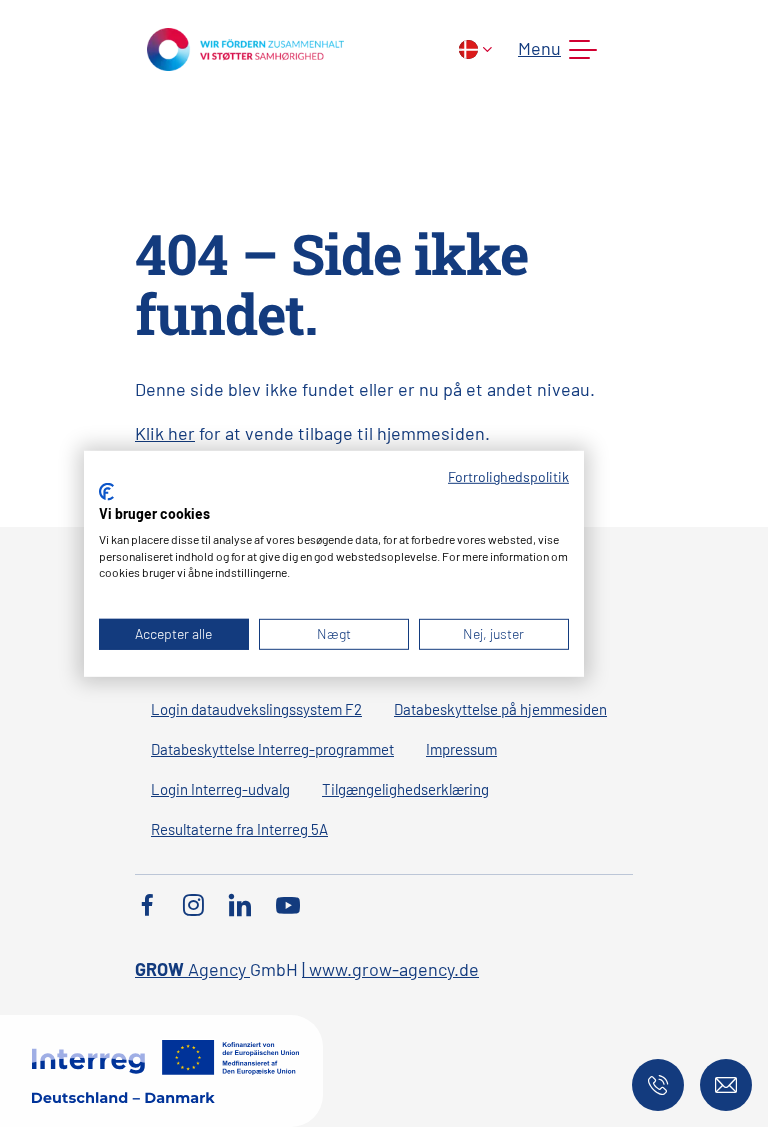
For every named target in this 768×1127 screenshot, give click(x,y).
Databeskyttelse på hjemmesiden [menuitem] (500, 709)
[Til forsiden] (245, 47)
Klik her (165, 433)
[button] (553, 50)
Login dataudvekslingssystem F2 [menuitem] (256, 709)
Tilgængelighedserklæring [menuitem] (405, 789)
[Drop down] (475, 49)
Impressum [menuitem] (461, 749)
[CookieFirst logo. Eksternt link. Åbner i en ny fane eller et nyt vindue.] (106, 492)
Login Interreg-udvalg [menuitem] (220, 789)
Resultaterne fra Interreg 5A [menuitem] (239, 829)
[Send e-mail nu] (726, 1085)
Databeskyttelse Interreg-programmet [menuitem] (272, 749)
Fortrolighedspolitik (508, 475)
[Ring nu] (658, 1085)
